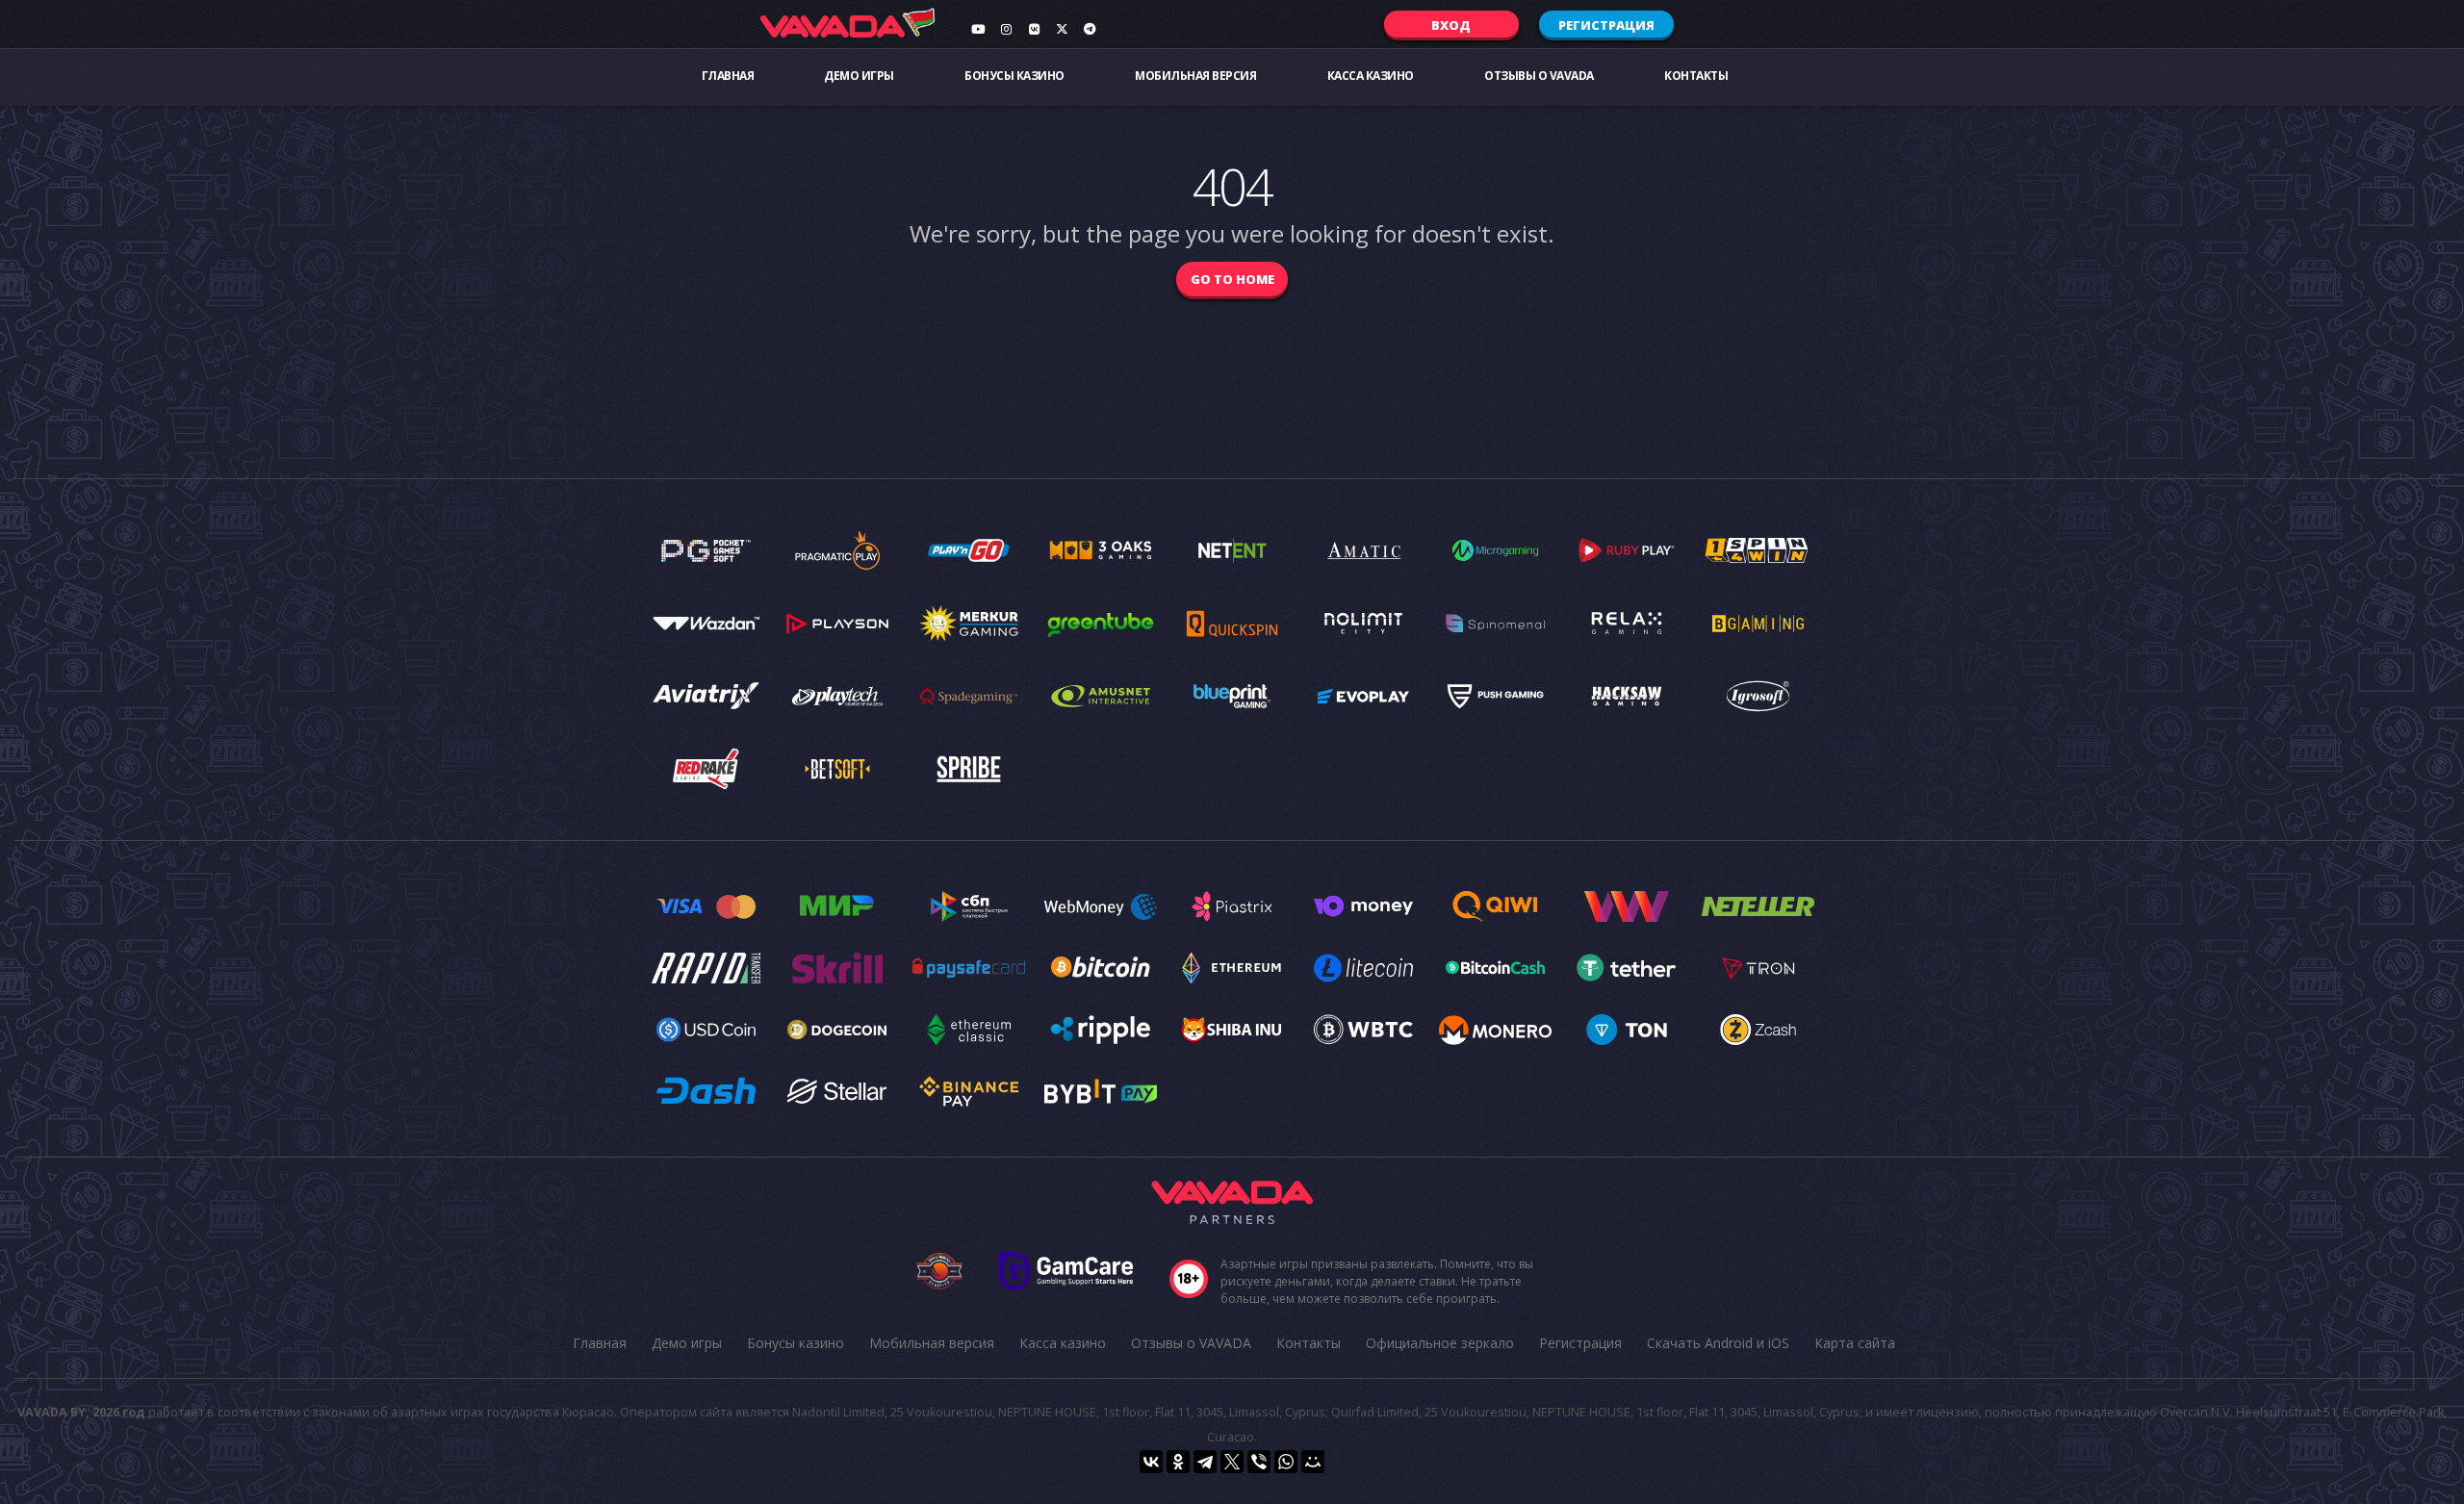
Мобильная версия (1195, 76)
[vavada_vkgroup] (1034, 29)
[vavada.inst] (1006, 29)
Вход (1451, 25)
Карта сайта (1855, 1343)
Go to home (1232, 279)
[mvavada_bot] (1090, 29)
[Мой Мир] (1313, 1462)
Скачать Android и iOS (1718, 1343)
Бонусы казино (1014, 76)
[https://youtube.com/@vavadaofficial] (978, 29)
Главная (728, 76)
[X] (1232, 1462)
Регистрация (1606, 25)
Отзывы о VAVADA (1539, 76)
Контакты (1696, 76)
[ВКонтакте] (1151, 1462)
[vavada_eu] (1062, 29)
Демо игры (859, 76)
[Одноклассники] (1178, 1462)
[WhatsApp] (1286, 1462)
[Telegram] (1205, 1462)
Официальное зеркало (1440, 1343)
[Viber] (1259, 1462)
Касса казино (1371, 76)
